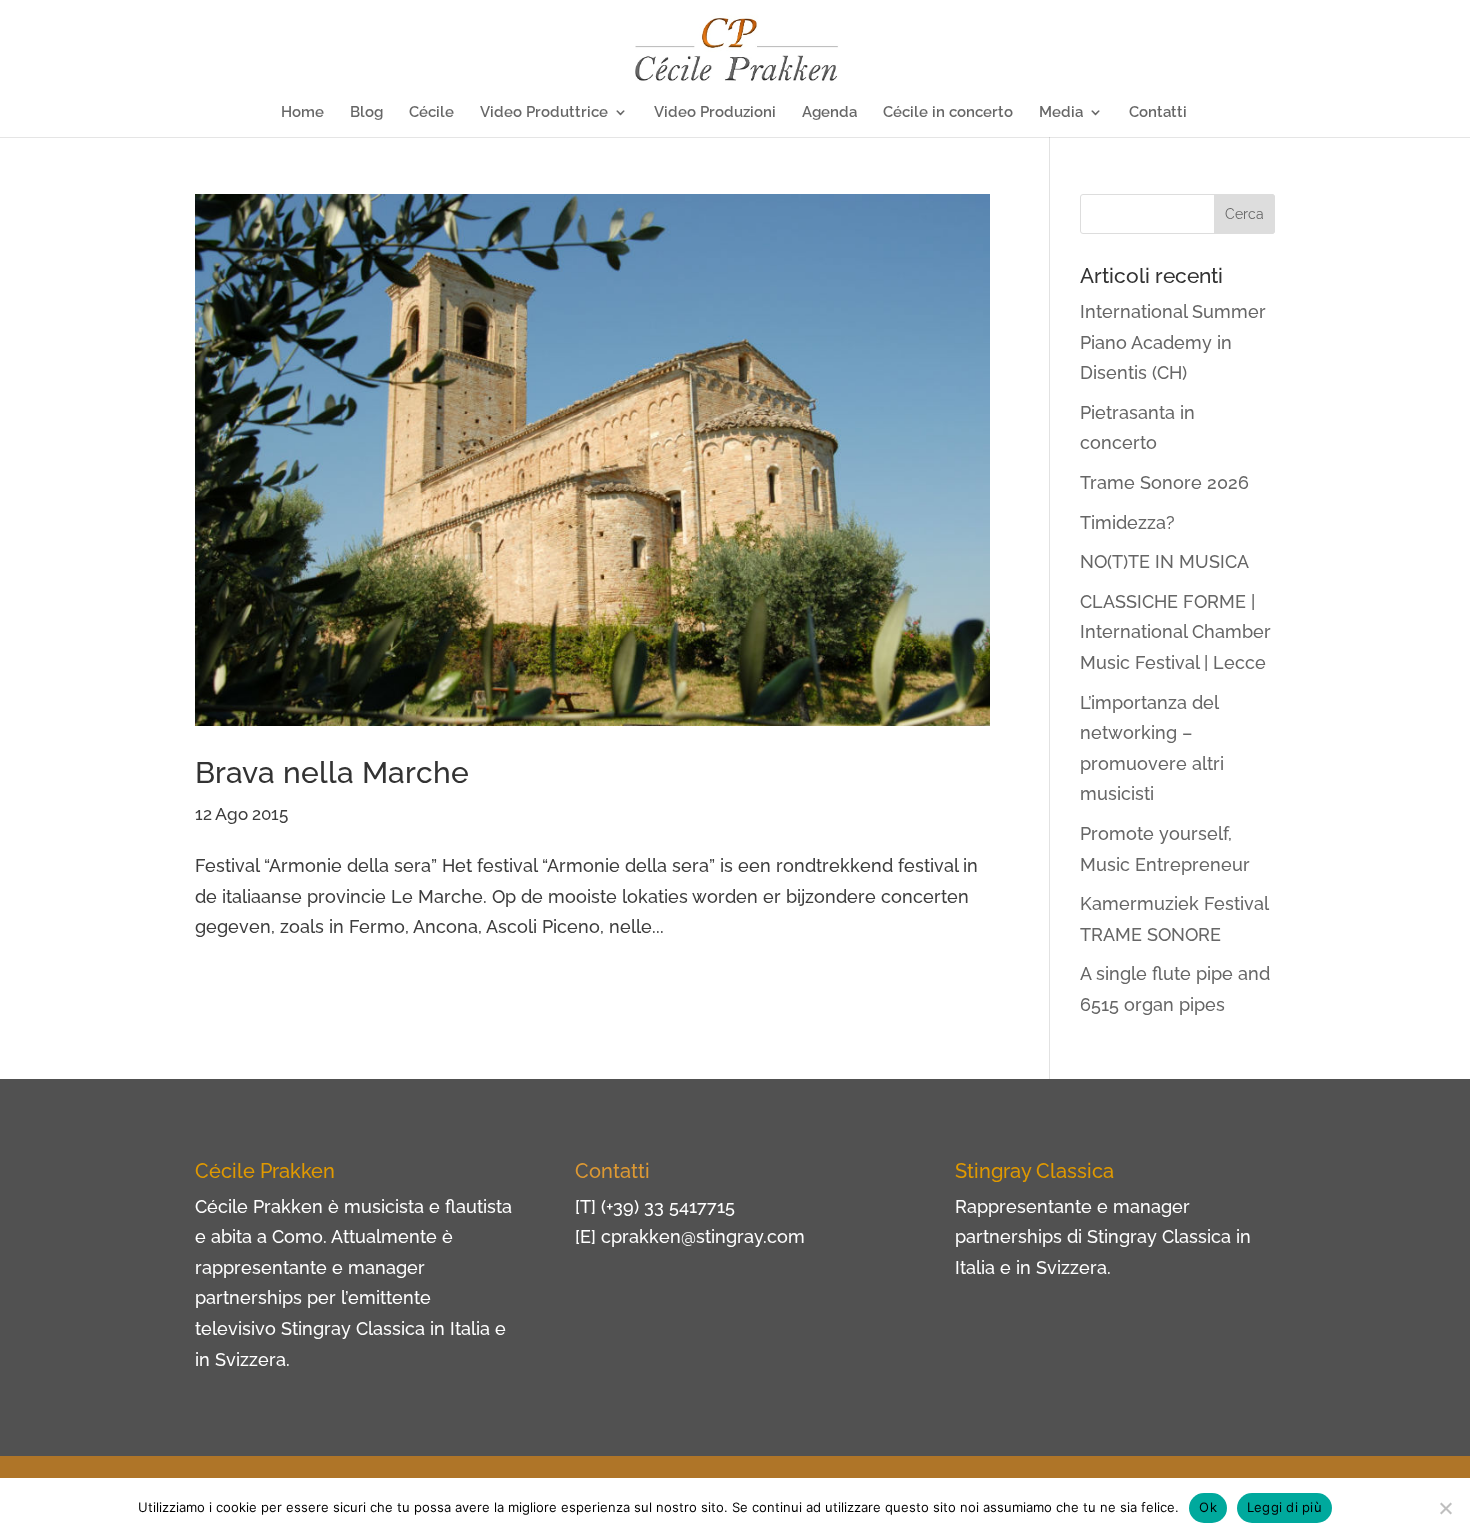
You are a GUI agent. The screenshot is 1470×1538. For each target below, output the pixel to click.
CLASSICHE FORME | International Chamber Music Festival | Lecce (1175, 632)
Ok (1208, 1507)
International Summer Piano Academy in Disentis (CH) (1173, 342)
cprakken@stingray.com (703, 1236)
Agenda (829, 113)
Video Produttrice (544, 113)
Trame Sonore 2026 (1164, 482)
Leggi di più (1284, 1507)
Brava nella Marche (332, 772)
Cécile (431, 113)
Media (1061, 113)
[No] (1445, 1508)
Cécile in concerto (948, 113)
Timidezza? (1127, 522)
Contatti (1158, 113)
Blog (366, 113)
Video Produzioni (715, 113)
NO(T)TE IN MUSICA (1164, 561)
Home (302, 113)
